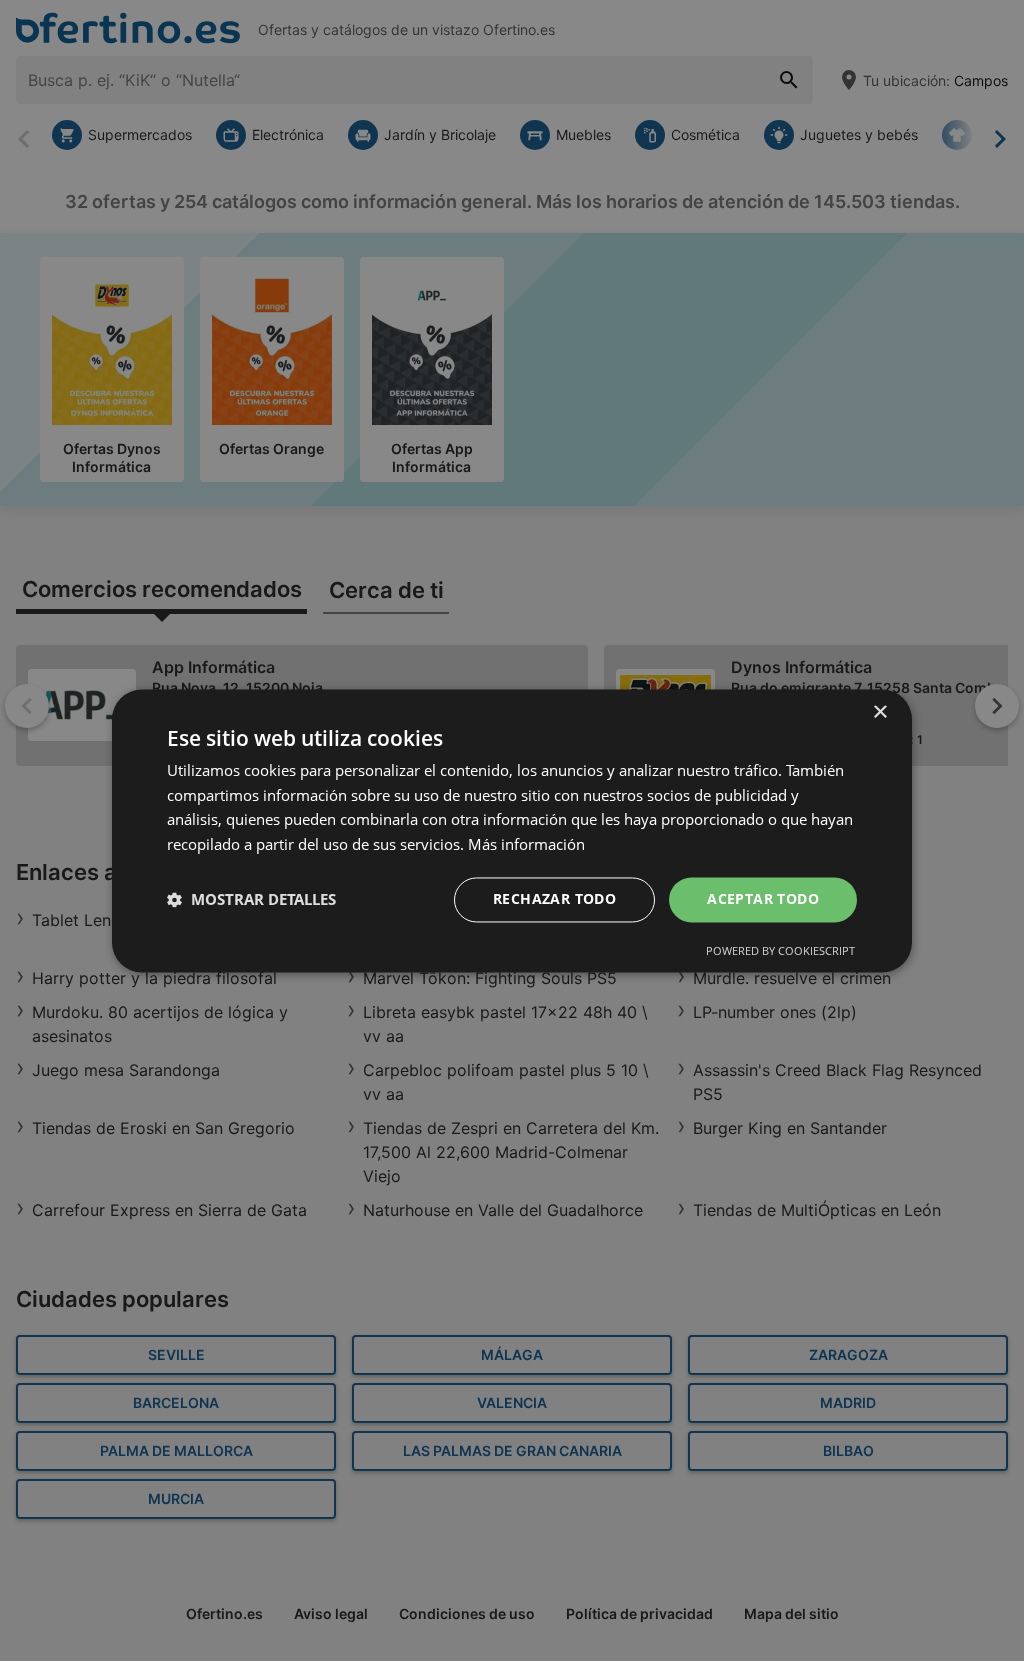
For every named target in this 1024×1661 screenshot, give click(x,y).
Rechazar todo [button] (554, 898)
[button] (251, 900)
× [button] (879, 712)
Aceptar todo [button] (763, 898)
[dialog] (512, 830)
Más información (526, 845)
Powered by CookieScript (780, 950)
